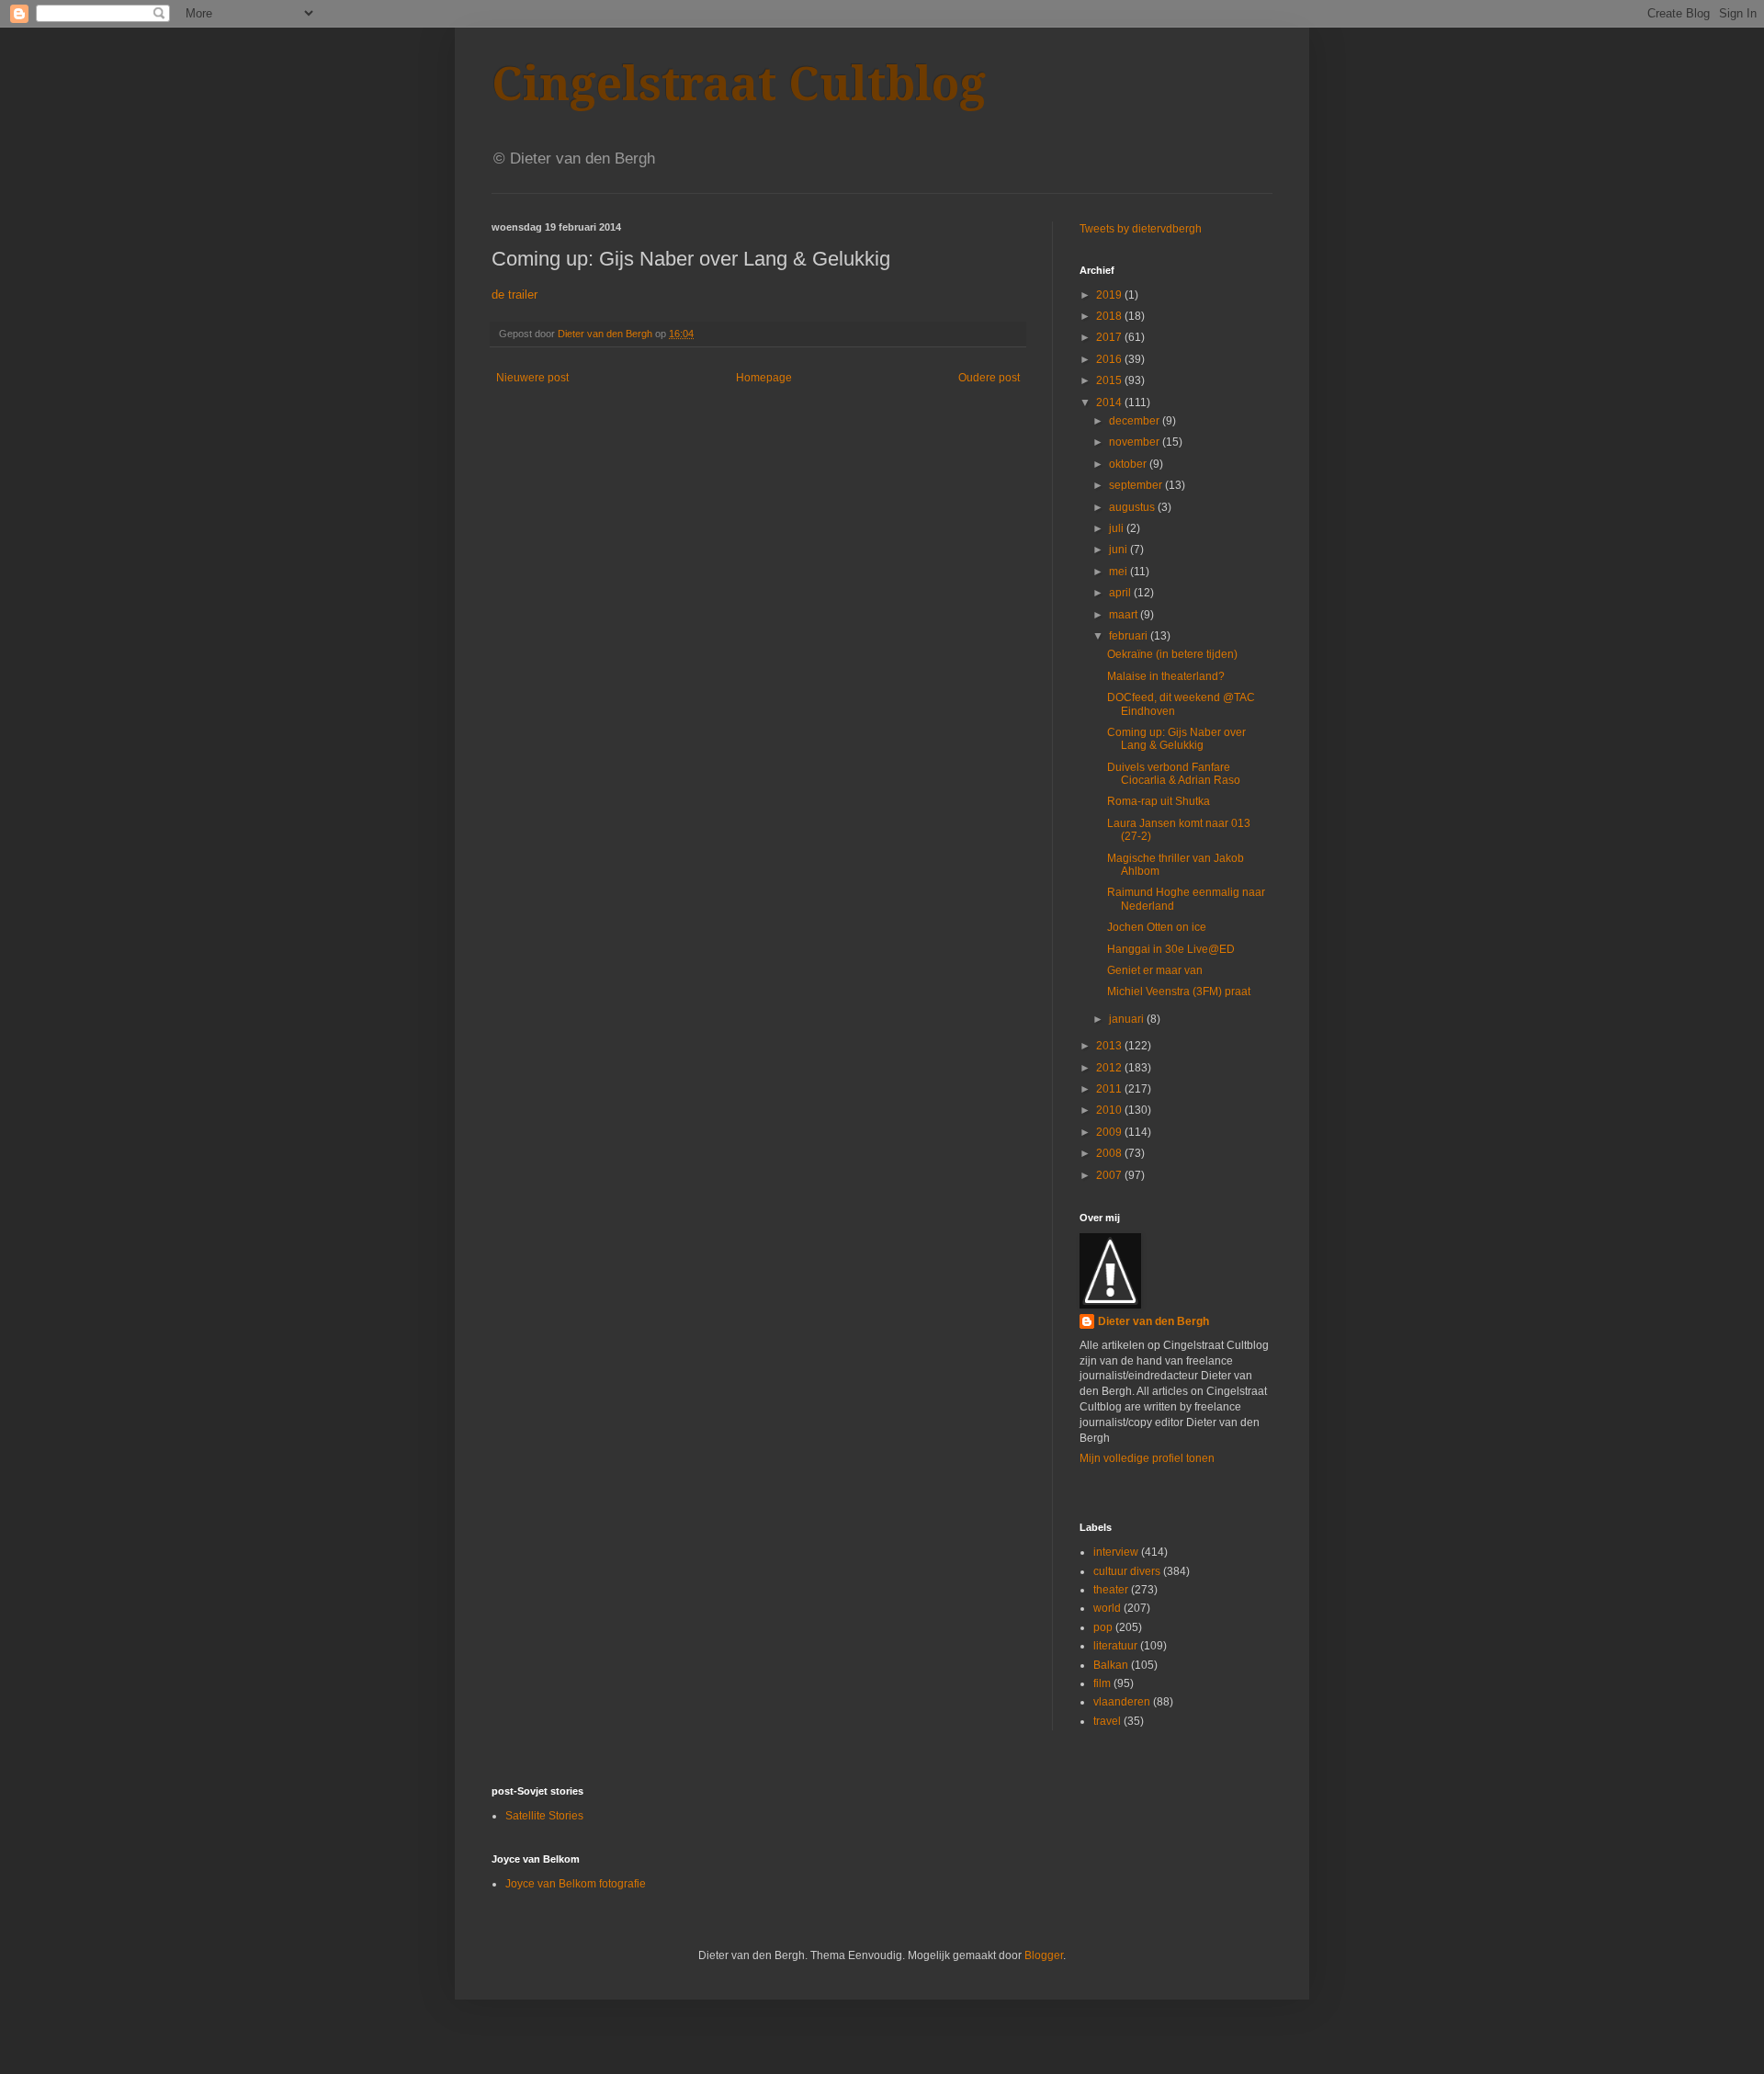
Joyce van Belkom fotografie (576, 1884)
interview (1116, 1552)
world (1107, 1608)
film (1102, 1683)
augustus (1133, 507)
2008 (1110, 1153)
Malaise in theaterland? (1166, 676)
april (1121, 593)
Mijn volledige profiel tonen (1147, 1458)
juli (1118, 528)
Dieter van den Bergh (1153, 1321)
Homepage (764, 378)
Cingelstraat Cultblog (739, 84)
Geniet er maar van (1155, 970)
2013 (1110, 1046)
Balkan (1111, 1665)
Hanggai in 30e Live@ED (1171, 949)
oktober (1129, 464)
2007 (1110, 1175)
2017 (1110, 337)
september (1137, 485)
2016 (1110, 359)
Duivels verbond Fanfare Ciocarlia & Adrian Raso (1174, 774)
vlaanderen (1122, 1702)
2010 (1110, 1110)
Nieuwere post (532, 378)
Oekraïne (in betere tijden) (1172, 654)
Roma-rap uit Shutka (1159, 801)
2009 (1110, 1132)
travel (1107, 1721)
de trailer (514, 295)
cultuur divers (1127, 1571)
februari (1130, 636)
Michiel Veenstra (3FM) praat (1179, 992)
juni (1119, 550)
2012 (1110, 1068)
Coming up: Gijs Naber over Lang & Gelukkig (1176, 739)
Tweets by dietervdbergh (1141, 229)
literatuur (1115, 1646)
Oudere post (989, 378)
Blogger (1044, 1955)
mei (1119, 572)
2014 (1110, 402)
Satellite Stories (544, 1816)
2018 (1110, 316)
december (1136, 421)
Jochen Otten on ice (1157, 927)
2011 (1110, 1089)
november (1136, 442)
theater (1111, 1590)
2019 (1110, 295)
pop (1103, 1627)
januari (1128, 1019)
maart (1125, 615)
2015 (1110, 380)
